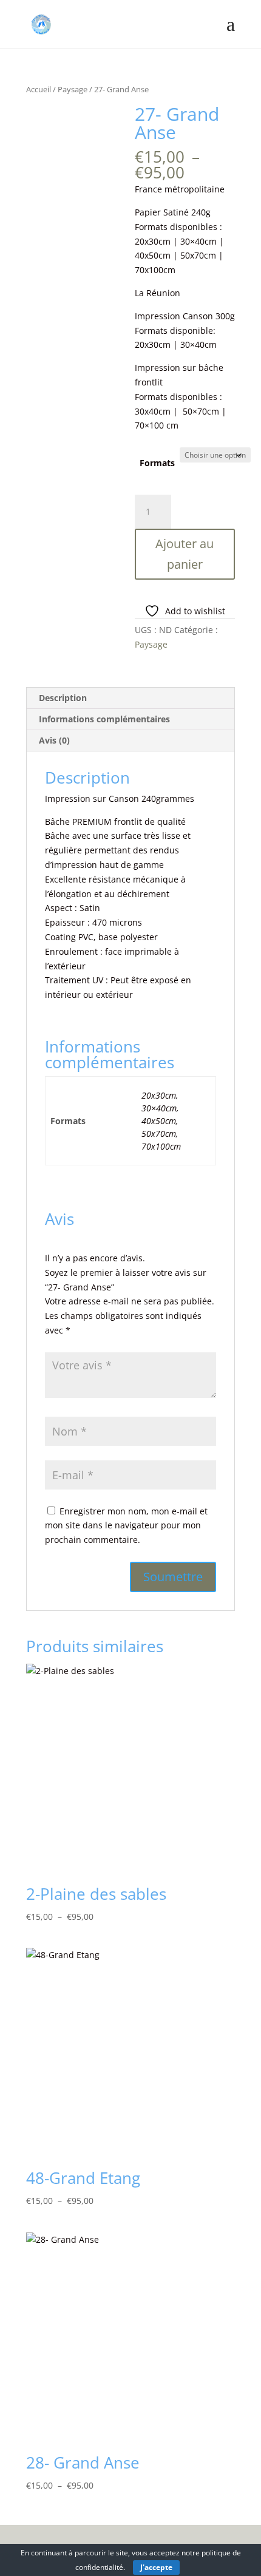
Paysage (73, 89)
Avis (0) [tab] (54, 740)
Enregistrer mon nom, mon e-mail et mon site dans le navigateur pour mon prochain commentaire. (126, 1526)
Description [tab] (63, 698)
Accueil (39, 89)
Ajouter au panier (185, 554)
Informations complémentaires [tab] (104, 719)
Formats (157, 463)
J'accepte (156, 2567)
